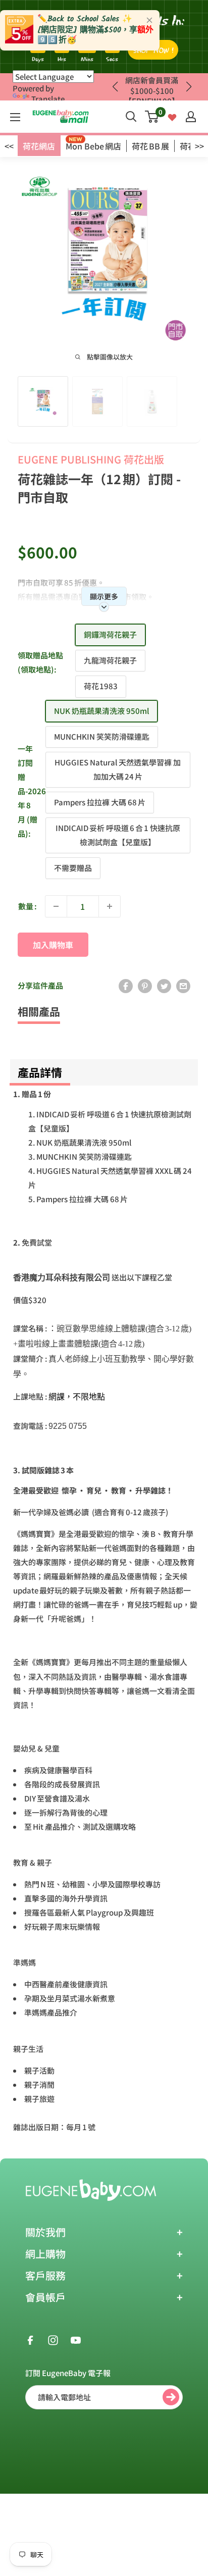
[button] (189, 87)
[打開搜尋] (131, 117)
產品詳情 (40, 1072)
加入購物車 (53, 945)
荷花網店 (39, 146)
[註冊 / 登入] (191, 117)
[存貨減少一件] (56, 906)
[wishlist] (172, 116)
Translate (48, 99)
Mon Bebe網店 (93, 146)
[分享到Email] (183, 986)
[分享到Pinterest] (145, 986)
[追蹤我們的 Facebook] (30, 2339)
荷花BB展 (150, 146)
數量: (28, 906)
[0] (152, 117)
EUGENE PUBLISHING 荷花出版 (91, 459)
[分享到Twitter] (164, 986)
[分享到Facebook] (126, 986)
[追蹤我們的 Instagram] (53, 2339)
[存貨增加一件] (110, 906)
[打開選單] (15, 117)
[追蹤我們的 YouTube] (76, 2339)
